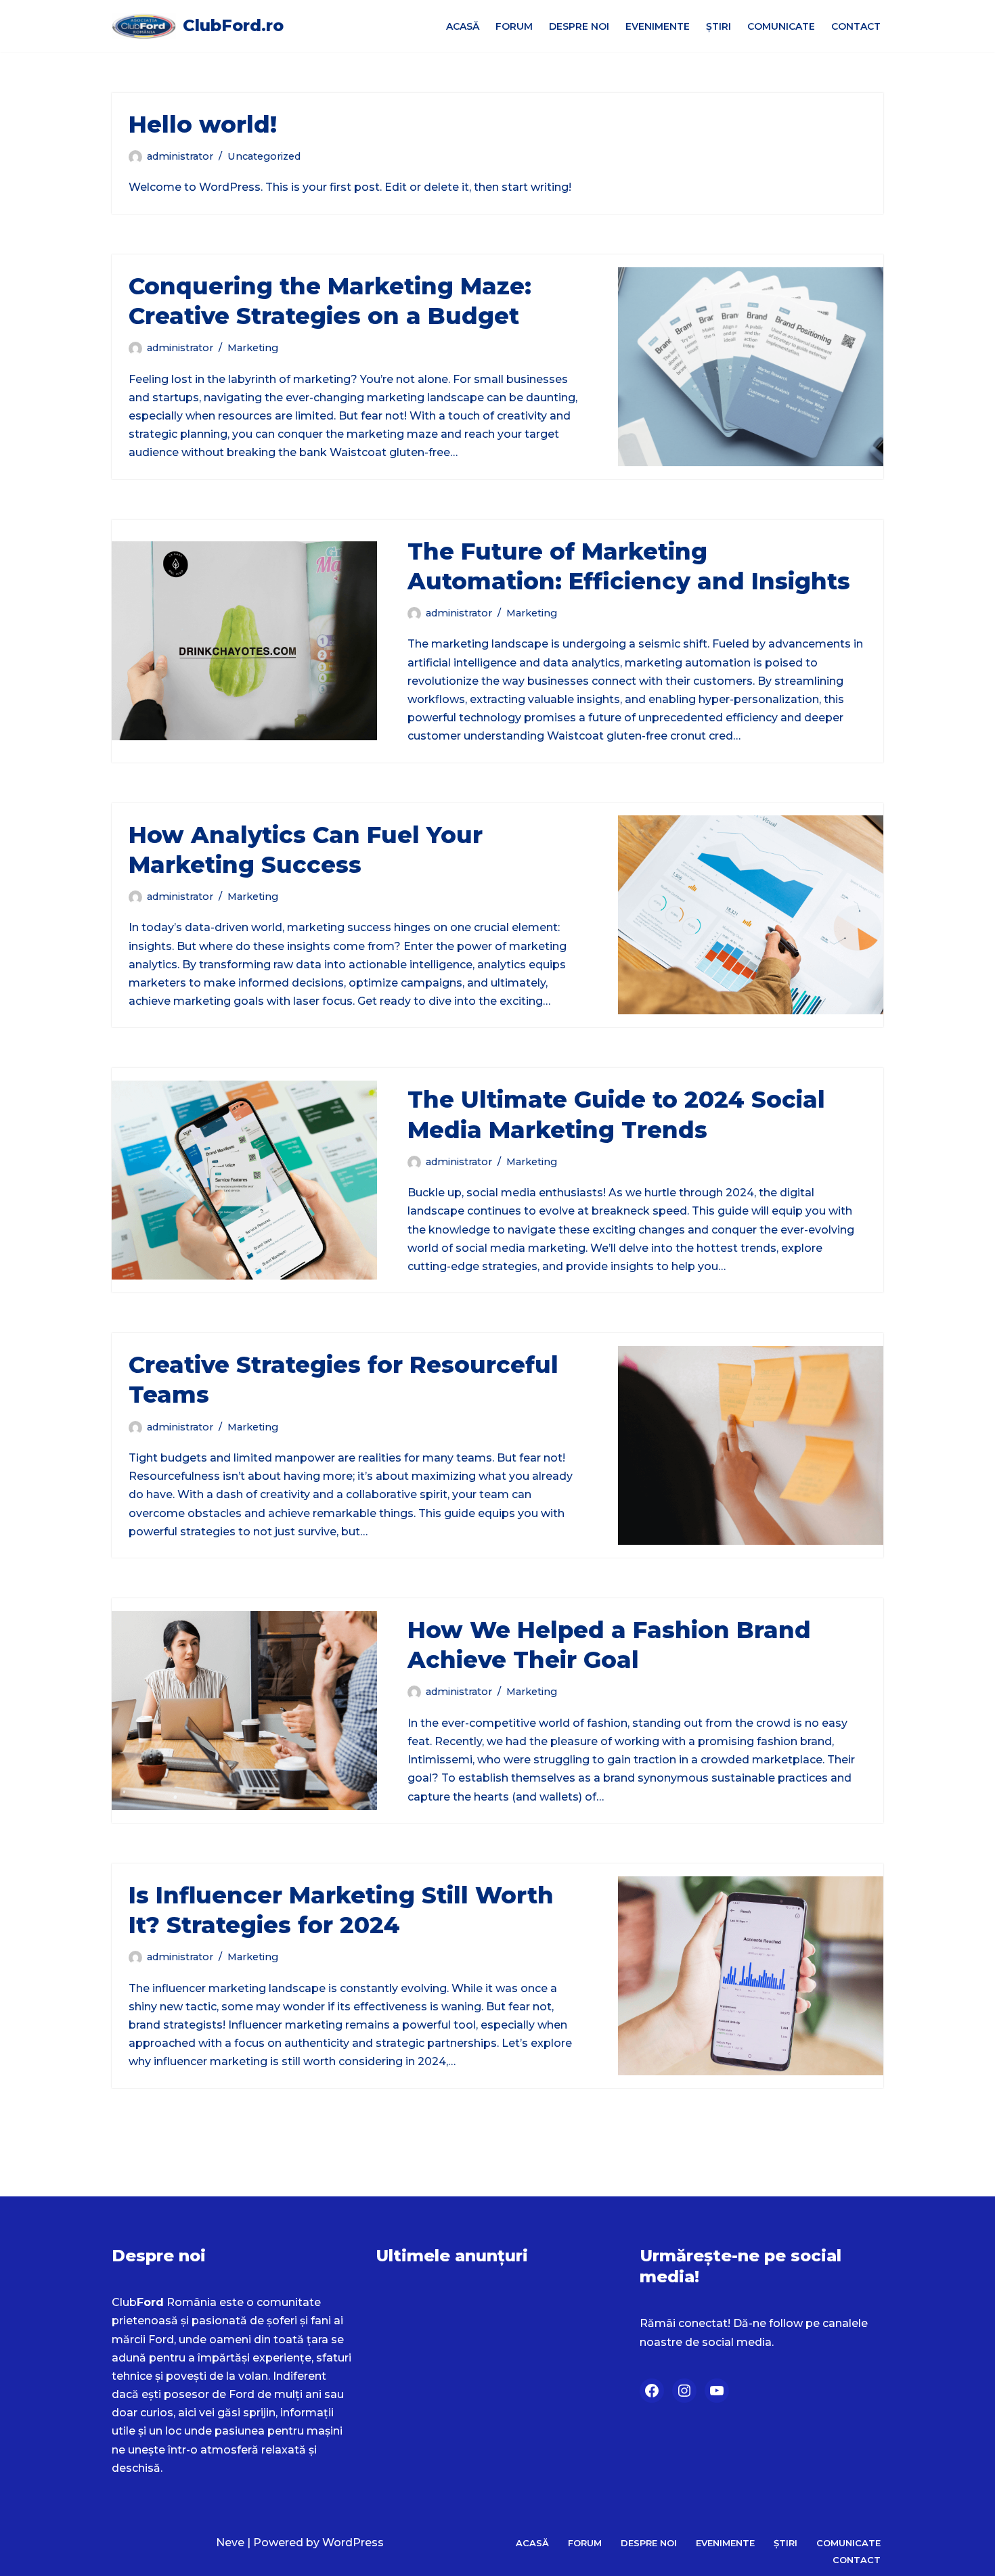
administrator (180, 156)
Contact (856, 26)
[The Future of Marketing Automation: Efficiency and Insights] (244, 641)
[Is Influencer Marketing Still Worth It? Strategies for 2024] (751, 1976)
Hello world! (203, 125)
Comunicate (781, 26)
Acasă (463, 26)
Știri (718, 26)
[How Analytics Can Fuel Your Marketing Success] (751, 915)
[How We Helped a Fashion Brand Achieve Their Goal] (244, 1711)
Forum (514, 26)
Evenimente (658, 26)
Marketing (253, 348)
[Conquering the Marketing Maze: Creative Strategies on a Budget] (751, 367)
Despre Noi (579, 26)
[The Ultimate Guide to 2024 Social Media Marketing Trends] (244, 1180)
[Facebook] (652, 2391)
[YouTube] (717, 2391)
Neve (230, 2543)
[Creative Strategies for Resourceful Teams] (751, 1445)
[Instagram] (684, 2391)
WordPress (353, 2543)
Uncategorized (264, 156)
